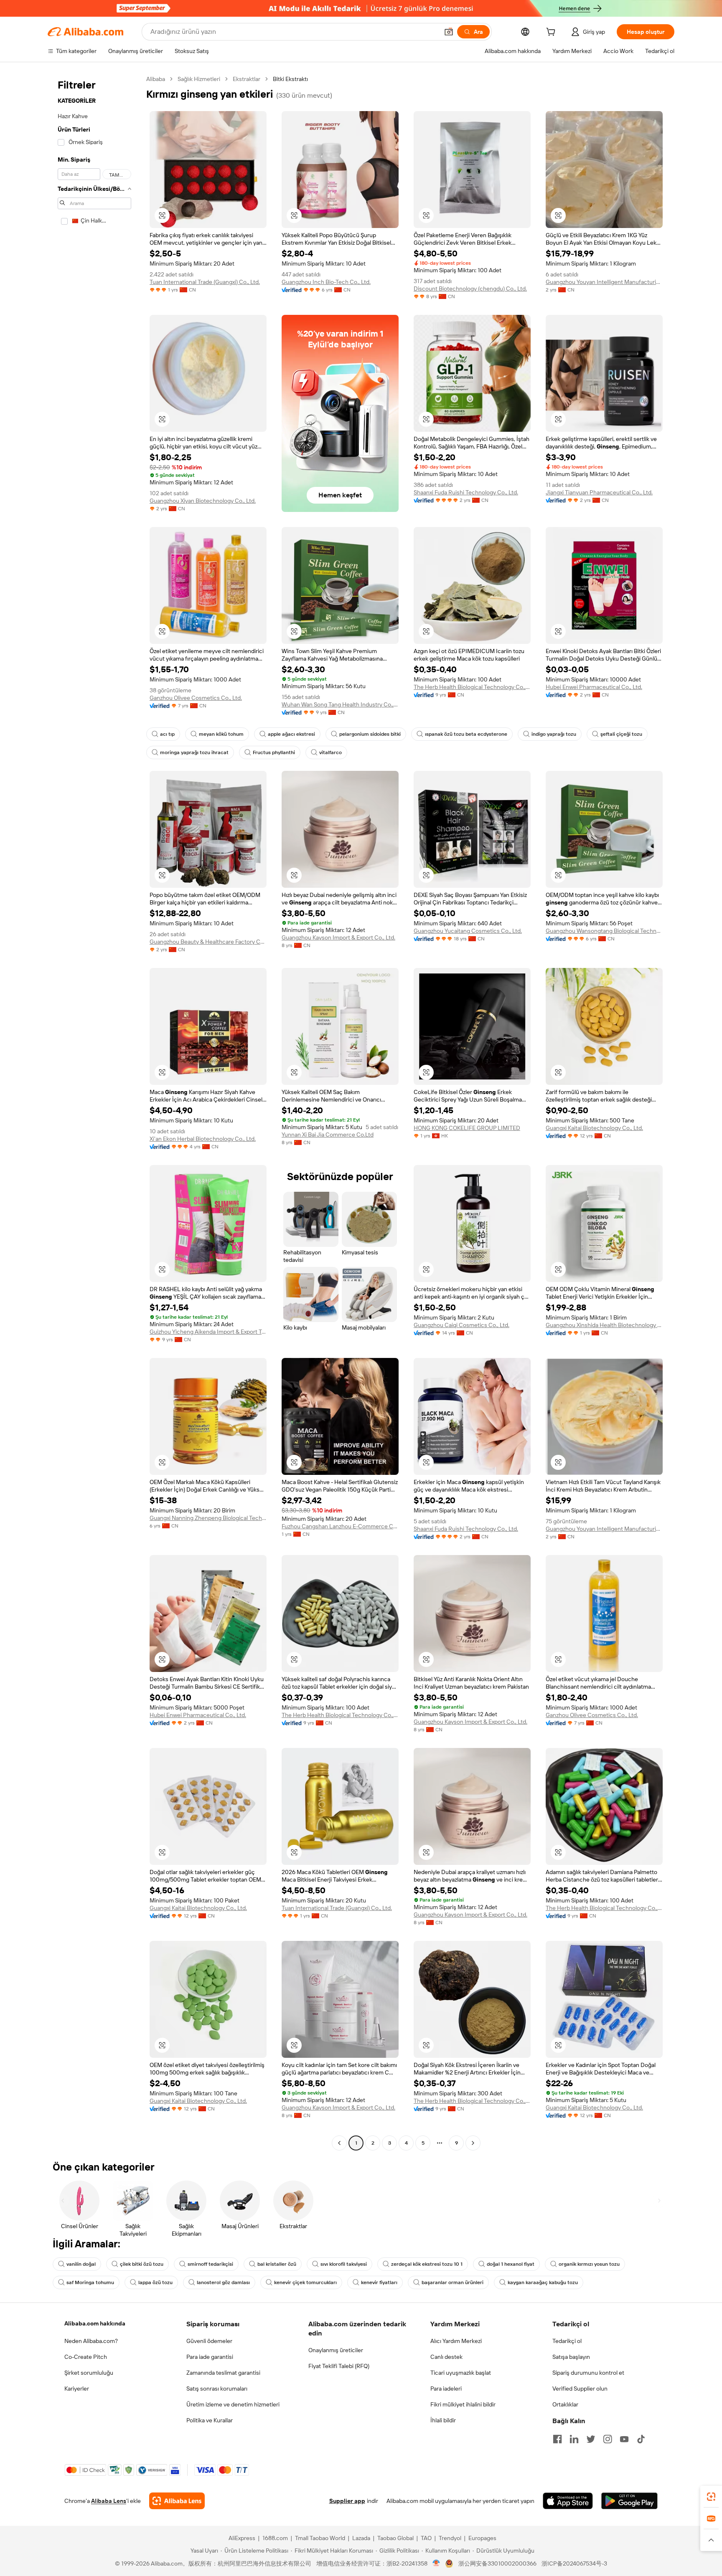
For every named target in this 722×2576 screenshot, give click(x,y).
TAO (426, 2538)
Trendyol (450, 2538)
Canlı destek (446, 2357)
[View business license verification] (436, 2563)
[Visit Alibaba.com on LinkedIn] (574, 2439)
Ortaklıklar (565, 2404)
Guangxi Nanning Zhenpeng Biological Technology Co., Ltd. (208, 1518)
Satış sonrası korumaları (217, 2389)
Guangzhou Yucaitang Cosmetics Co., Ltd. (468, 931)
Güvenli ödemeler (209, 2341)
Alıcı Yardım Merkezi (456, 2341)
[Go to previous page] (339, 2143)
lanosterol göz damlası (223, 2282)
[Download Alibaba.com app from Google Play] (629, 2501)
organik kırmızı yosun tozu (589, 2264)
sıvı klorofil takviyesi (344, 2264)
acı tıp (167, 734)
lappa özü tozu (155, 2282)
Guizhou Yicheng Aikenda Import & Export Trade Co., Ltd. (208, 1332)
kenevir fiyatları (379, 2282)
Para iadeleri (446, 2389)
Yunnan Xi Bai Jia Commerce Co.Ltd (328, 1135)
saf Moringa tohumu (90, 2282)
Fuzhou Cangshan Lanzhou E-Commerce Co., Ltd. (340, 1526)
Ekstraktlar (247, 79)
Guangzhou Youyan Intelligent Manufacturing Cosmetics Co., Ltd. (604, 282)
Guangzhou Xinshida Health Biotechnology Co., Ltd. (604, 1325)
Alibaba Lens (109, 2501)
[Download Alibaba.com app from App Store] (568, 2501)
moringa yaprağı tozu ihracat (194, 752)
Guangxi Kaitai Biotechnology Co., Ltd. (594, 1128)
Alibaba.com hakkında (95, 2323)
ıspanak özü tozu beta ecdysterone (466, 734)
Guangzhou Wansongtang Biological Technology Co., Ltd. (604, 931)
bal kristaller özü (277, 2264)
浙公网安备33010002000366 (497, 2563)
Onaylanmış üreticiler (336, 2350)
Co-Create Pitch (86, 2357)
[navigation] (94, 1112)
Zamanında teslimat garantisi (223, 2373)
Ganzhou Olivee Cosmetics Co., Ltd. (196, 698)
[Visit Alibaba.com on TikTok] (641, 2439)
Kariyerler (77, 2389)
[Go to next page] (473, 2143)
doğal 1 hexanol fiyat (511, 2264)
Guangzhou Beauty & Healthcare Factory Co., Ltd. (208, 942)
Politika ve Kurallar (210, 2420)
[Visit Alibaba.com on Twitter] (591, 2439)
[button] (449, 32)
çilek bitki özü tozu (142, 2264)
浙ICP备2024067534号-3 (574, 2563)
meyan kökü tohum (221, 734)
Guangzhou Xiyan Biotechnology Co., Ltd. (203, 501)
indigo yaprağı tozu (554, 734)
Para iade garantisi (210, 2357)
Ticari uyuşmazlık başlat (461, 2373)
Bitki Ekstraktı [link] (290, 79)
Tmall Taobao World (320, 2538)
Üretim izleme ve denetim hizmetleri (233, 2404)
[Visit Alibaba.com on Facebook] (557, 2439)
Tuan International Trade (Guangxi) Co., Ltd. (205, 282)
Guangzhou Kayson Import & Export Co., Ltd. (338, 937)
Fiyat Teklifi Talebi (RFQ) (339, 2366)
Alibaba (156, 79)
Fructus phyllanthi (274, 752)
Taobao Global (395, 2538)
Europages (482, 2538)
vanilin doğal (81, 2264)
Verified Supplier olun (580, 2389)
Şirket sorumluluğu (89, 2373)
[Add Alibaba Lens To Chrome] (177, 2501)
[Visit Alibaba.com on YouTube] (624, 2439)
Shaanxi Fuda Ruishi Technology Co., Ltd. (466, 492)
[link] (711, 2497)
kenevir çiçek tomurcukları (305, 2282)
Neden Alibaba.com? (91, 2341)
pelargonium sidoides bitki (370, 734)
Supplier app (347, 2501)
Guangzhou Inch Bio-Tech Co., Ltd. (326, 282)
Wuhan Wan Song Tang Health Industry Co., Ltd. (340, 704)
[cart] (552, 33)
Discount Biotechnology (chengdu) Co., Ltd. (470, 289)
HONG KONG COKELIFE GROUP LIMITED (467, 1128)
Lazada (361, 2538)
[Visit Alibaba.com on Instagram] (608, 2439)
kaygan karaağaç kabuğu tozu (543, 2282)
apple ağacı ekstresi (291, 734)
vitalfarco (330, 752)
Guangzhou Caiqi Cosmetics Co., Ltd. (461, 1325)
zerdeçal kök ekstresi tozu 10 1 (427, 2264)
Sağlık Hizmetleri (199, 79)
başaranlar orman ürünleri (453, 2282)
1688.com (275, 2538)
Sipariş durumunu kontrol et (588, 2373)
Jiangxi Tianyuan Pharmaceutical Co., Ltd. (599, 492)
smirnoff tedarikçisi (210, 2264)
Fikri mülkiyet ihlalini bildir (463, 2404)
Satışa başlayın (571, 2357)
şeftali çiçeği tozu (621, 734)
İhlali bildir (443, 2420)
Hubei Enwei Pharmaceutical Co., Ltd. (594, 687)
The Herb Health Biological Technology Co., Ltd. (472, 687)
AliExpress (242, 2538)
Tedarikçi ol (567, 2341)
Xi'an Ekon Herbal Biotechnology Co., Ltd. (203, 1139)
